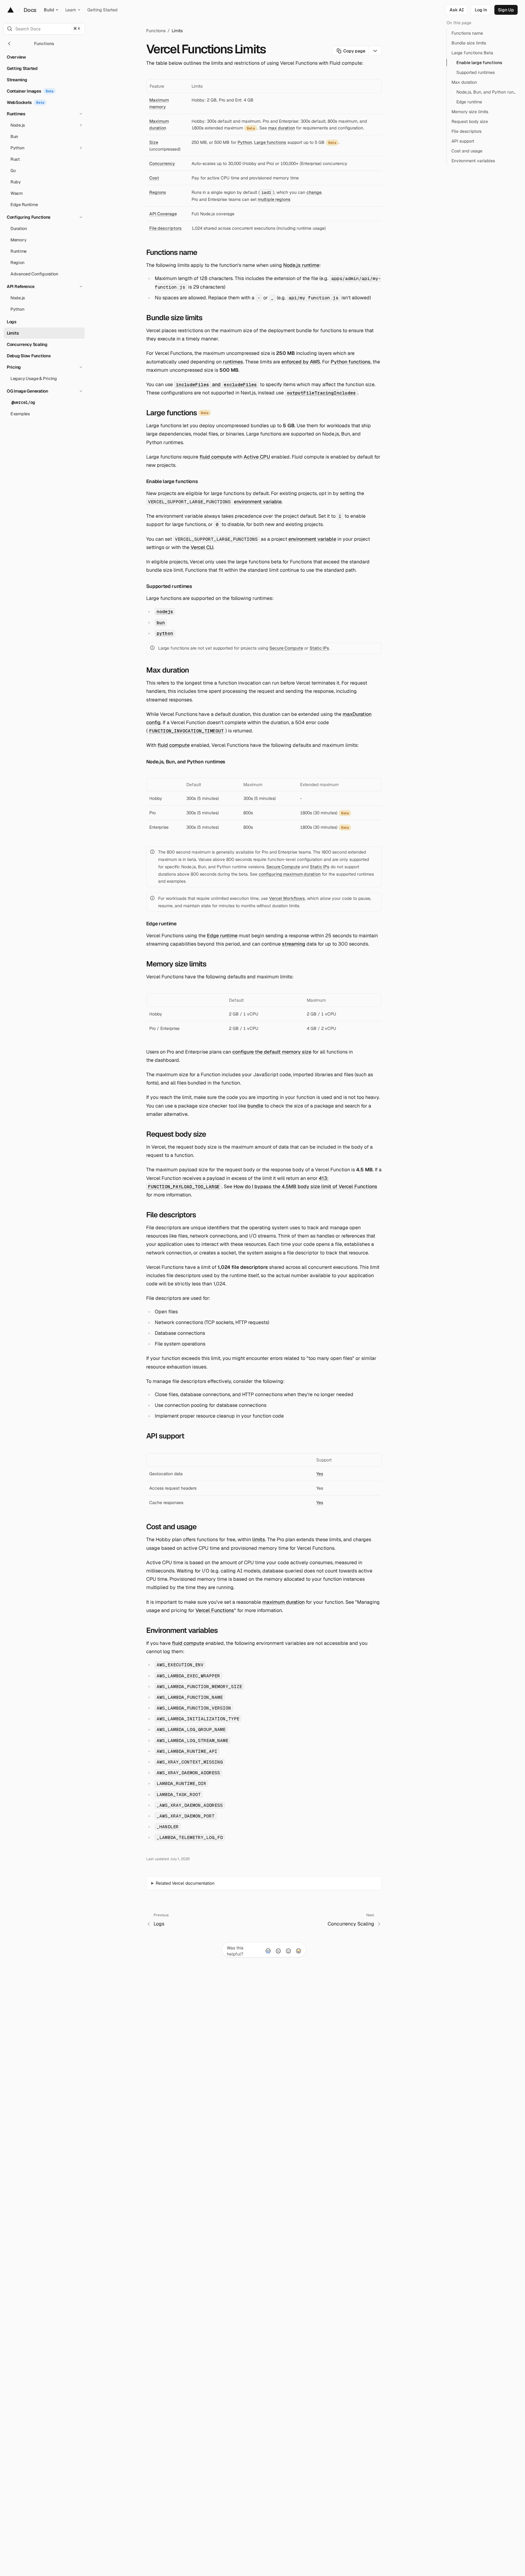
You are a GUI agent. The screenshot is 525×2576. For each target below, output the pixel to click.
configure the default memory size (272, 1052)
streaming (294, 944)
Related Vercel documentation (185, 1883)
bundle (255, 1106)
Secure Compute (286, 648)
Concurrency (162, 163)
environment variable (258, 502)
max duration (282, 128)
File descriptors (165, 228)
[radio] (268, 1951)
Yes (320, 1474)
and (216, 384)
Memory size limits (176, 964)
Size (154, 142)
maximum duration (283, 1602)
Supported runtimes (169, 586)
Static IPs (319, 648)
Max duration (167, 670)
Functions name (172, 252)
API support (165, 1436)
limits (259, 1539)
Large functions (270, 142)
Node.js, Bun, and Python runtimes (186, 762)
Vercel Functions (215, 1610)
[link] (481, 10)
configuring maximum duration (290, 874)
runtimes (233, 362)
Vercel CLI (202, 547)
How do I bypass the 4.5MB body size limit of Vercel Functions (305, 1186)
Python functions (351, 362)
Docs (30, 10)
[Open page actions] (375, 51)
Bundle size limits (174, 318)
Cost (154, 178)
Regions (158, 192)
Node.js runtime (301, 265)
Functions (156, 31)
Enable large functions (172, 481)
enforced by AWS (301, 362)
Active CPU (257, 457)
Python (245, 142)
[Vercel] (11, 10)
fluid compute (216, 457)
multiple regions (274, 199)
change (314, 192)
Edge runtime (161, 924)
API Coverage (163, 214)
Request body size (176, 1134)
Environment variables (182, 1630)
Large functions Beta (472, 53)
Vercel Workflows (287, 898)
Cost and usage (171, 1527)
